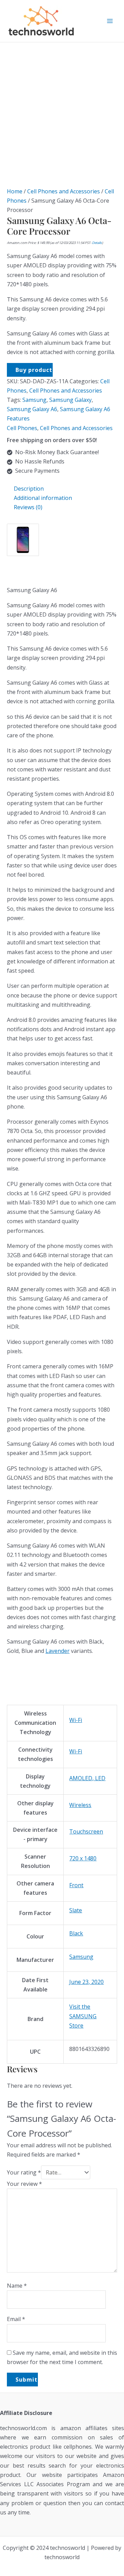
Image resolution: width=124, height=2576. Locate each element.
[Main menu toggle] (110, 21)
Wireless (80, 1805)
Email (16, 2319)
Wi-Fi (76, 1720)
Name (17, 2286)
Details (97, 243)
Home (15, 191)
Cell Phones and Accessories (64, 191)
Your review (24, 2184)
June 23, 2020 (86, 1982)
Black (76, 1933)
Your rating (24, 2172)
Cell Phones (22, 428)
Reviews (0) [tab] (28, 507)
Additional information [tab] (43, 498)
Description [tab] (29, 489)
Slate (76, 1910)
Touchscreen (86, 1831)
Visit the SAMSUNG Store (83, 2016)
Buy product (34, 370)
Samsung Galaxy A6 (32, 409)
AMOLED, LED (87, 1778)
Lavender (58, 1651)
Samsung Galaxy (70, 400)
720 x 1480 (83, 1858)
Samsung (34, 400)
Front (76, 1885)
